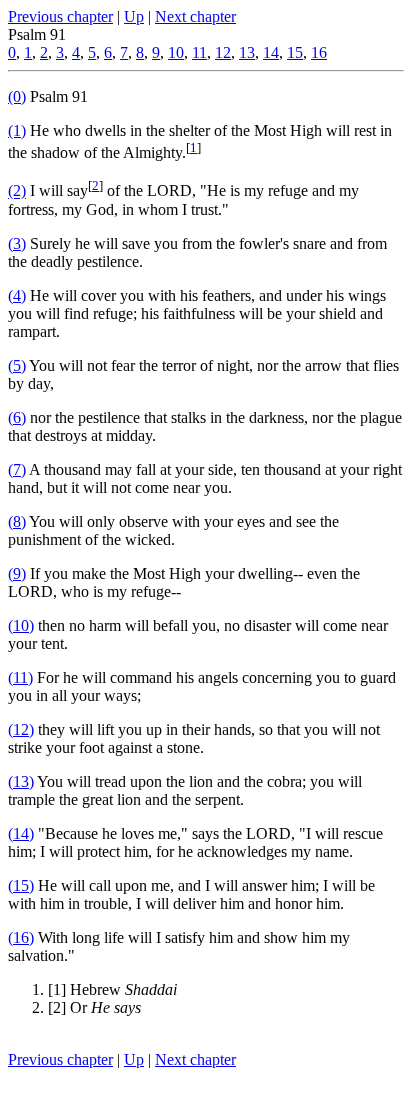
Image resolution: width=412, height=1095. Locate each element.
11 (199, 52)
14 (271, 52)
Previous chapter (60, 16)
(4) (17, 295)
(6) (17, 417)
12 (223, 52)
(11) (20, 677)
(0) (17, 96)
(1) (17, 130)
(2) (17, 191)
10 (176, 52)
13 (247, 52)
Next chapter (195, 16)
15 (295, 52)
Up (134, 16)
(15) (21, 885)
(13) (21, 781)
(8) (17, 521)
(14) (21, 833)
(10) (21, 625)
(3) (17, 243)
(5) (17, 365)
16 (319, 52)
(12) (21, 729)
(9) (17, 573)
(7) (17, 469)
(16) (21, 937)
